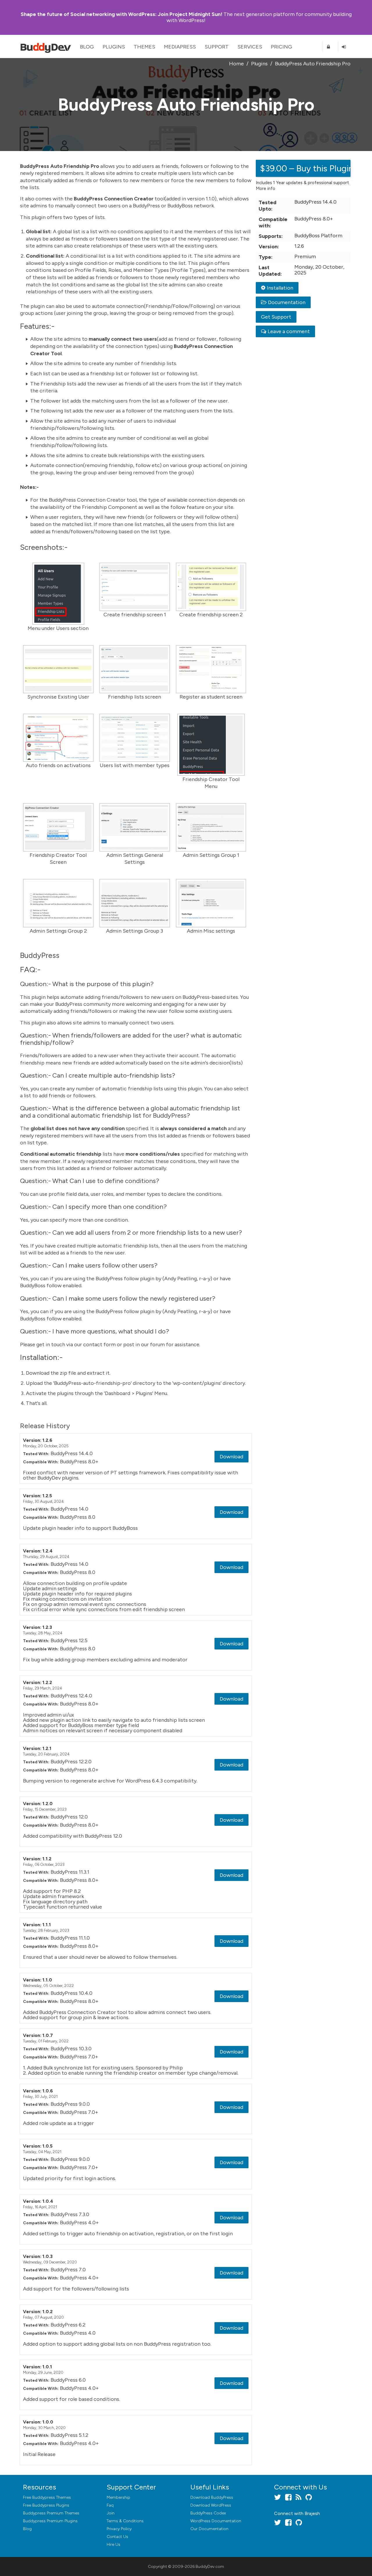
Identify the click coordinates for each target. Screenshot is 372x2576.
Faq (110, 2505)
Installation (280, 288)
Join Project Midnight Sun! (121, 14)
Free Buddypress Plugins (46, 2505)
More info (265, 189)
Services (250, 47)
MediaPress (180, 47)
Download (231, 1457)
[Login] (346, 47)
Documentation (287, 302)
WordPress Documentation (216, 2521)
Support (217, 47)
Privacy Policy (119, 2529)
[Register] (330, 47)
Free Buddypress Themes (47, 2497)
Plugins (114, 47)
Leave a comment (289, 331)
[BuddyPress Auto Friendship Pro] (58, 594)
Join (111, 2513)
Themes (144, 47)
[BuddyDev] (47, 46)
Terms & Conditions (125, 2521)
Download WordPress (211, 2505)
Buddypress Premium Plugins (50, 2521)
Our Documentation (209, 2529)
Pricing (281, 47)
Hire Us (113, 2544)
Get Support (276, 317)
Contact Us (117, 2537)
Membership (118, 2497)
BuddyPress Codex (208, 2513)
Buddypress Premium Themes (51, 2513)
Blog (87, 47)
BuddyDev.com (210, 2567)
